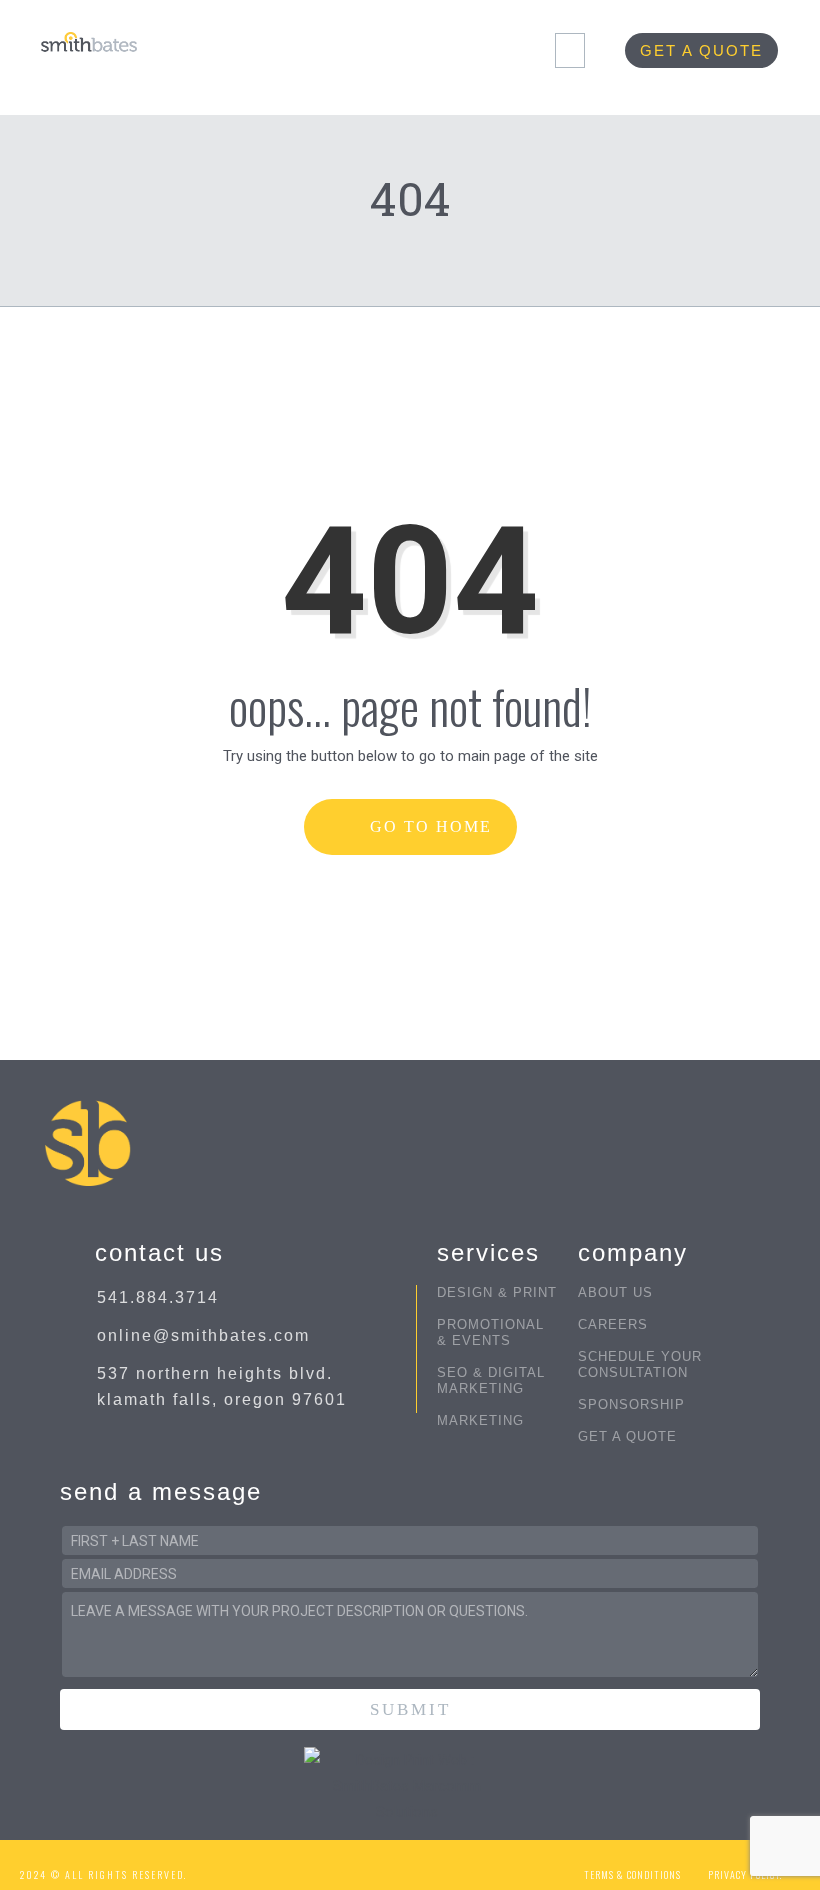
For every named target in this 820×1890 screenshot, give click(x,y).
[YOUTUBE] (426, 1865)
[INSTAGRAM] (387, 1865)
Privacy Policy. (745, 1874)
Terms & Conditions (632, 1874)
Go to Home (428, 826)
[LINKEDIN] (465, 1865)
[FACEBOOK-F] (348, 1865)
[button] (570, 50)
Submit (410, 1709)
